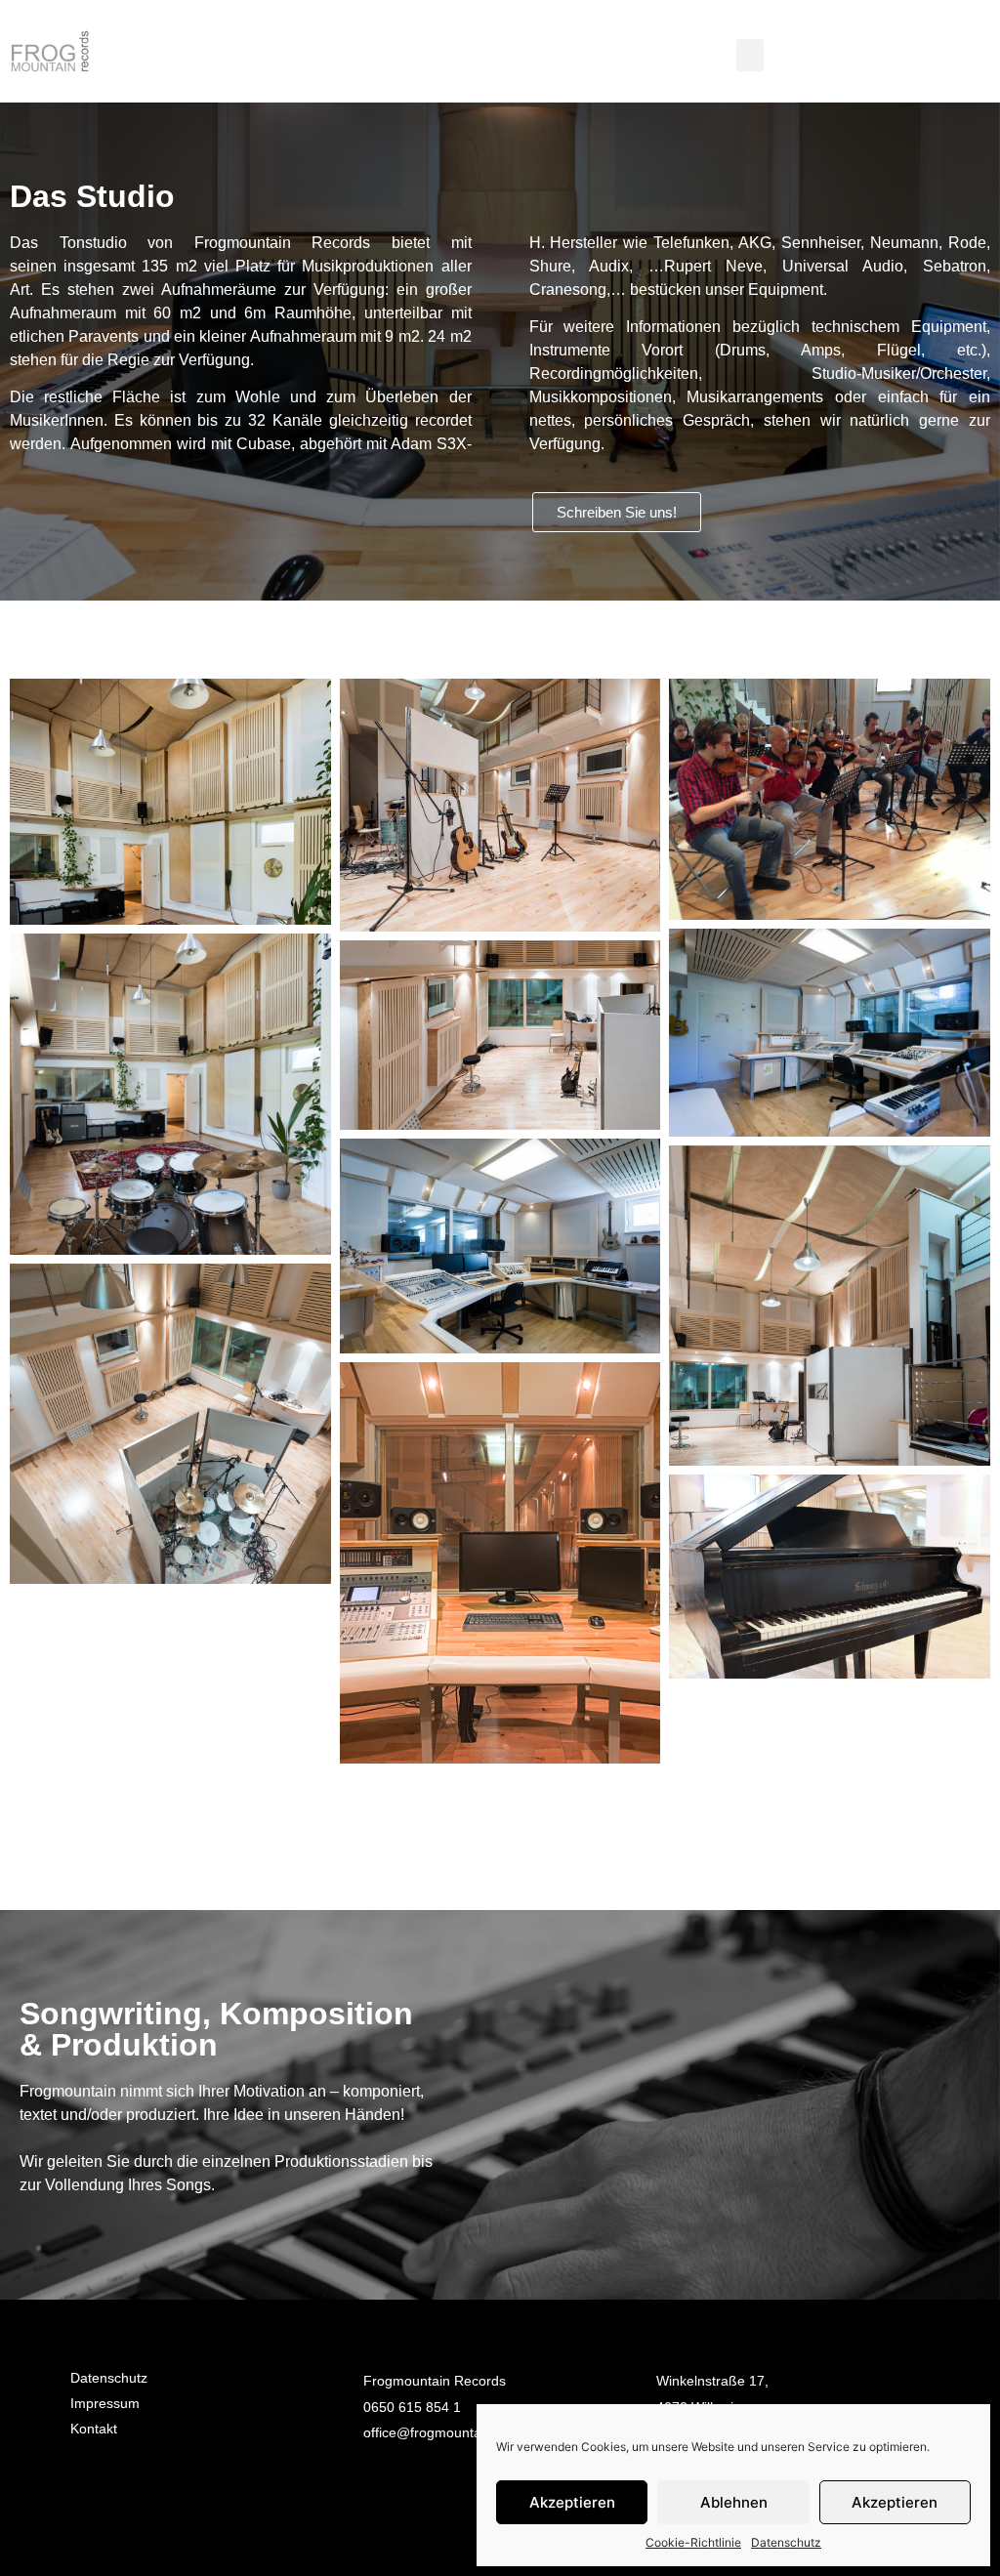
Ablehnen (734, 2502)
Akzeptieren (572, 2502)
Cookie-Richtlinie (693, 2542)
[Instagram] (148, 2483)
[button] (750, 55)
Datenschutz (786, 2542)
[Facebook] (95, 2483)
